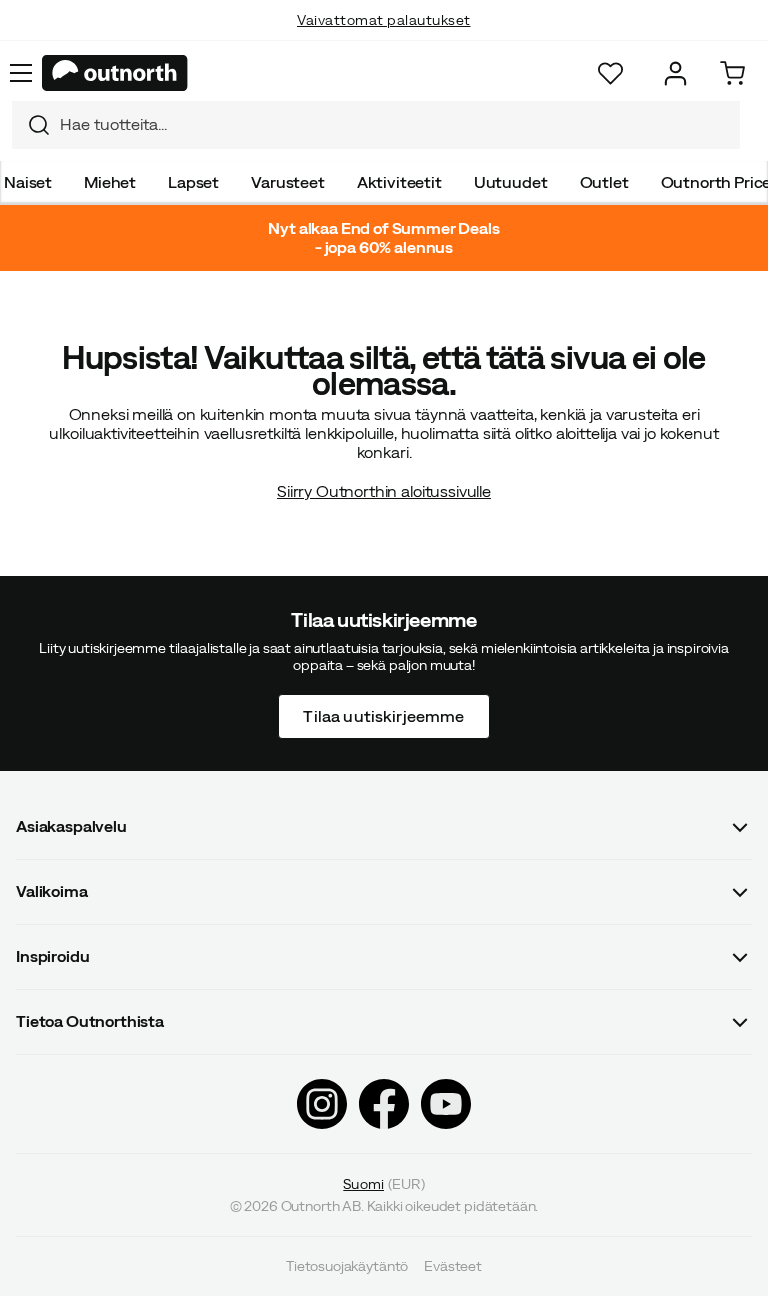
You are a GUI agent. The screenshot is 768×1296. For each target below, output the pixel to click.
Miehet (110, 182)
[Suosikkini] (610, 73)
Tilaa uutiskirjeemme (383, 715)
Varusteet (288, 182)
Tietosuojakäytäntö (347, 1266)
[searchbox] (395, 124)
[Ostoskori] (732, 73)
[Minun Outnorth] (675, 73)
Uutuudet (511, 182)
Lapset (193, 182)
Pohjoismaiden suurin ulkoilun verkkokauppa (384, 40)
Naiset (28, 182)
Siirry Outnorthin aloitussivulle (384, 491)
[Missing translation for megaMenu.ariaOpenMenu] (21, 73)
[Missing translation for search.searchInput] (31, 125)
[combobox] (376, 125)
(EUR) (383, 1183)
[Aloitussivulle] (115, 73)
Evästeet (453, 1266)
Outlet (604, 182)
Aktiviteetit (399, 182)
